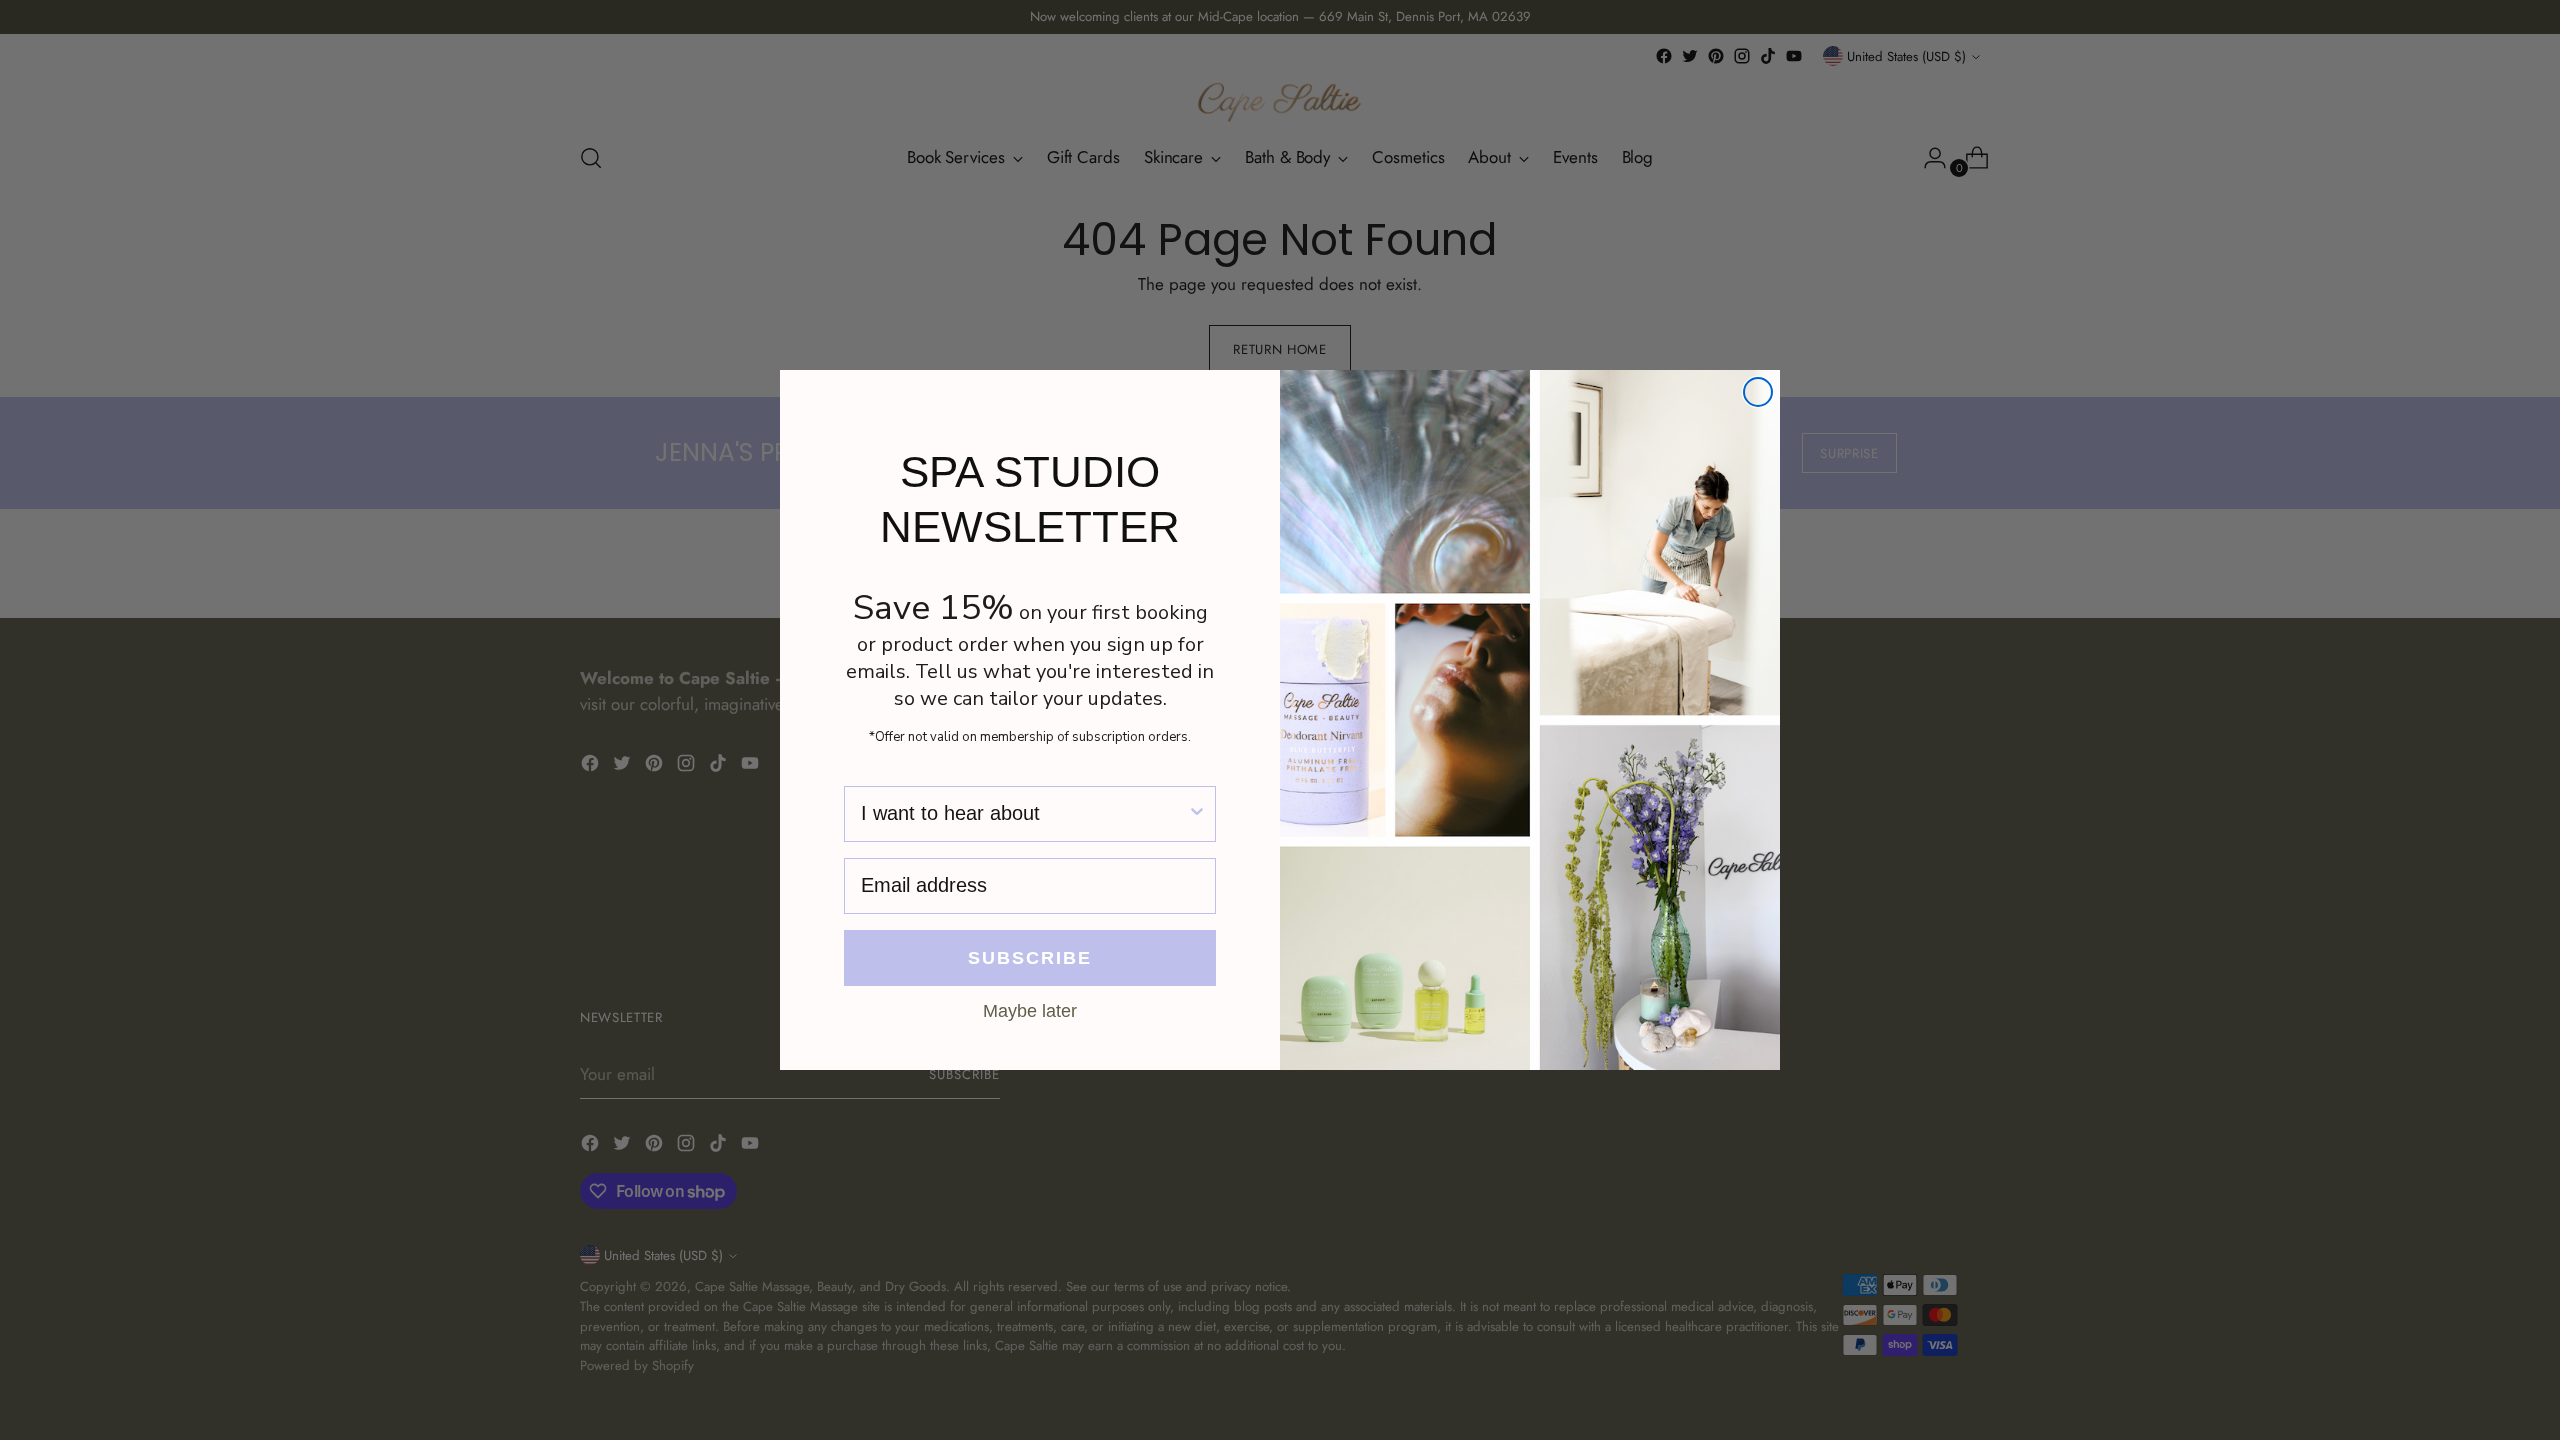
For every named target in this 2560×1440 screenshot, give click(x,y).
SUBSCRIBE (1030, 958)
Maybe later (1030, 1010)
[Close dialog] (1758, 392)
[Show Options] (1197, 814)
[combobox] (1024, 814)
